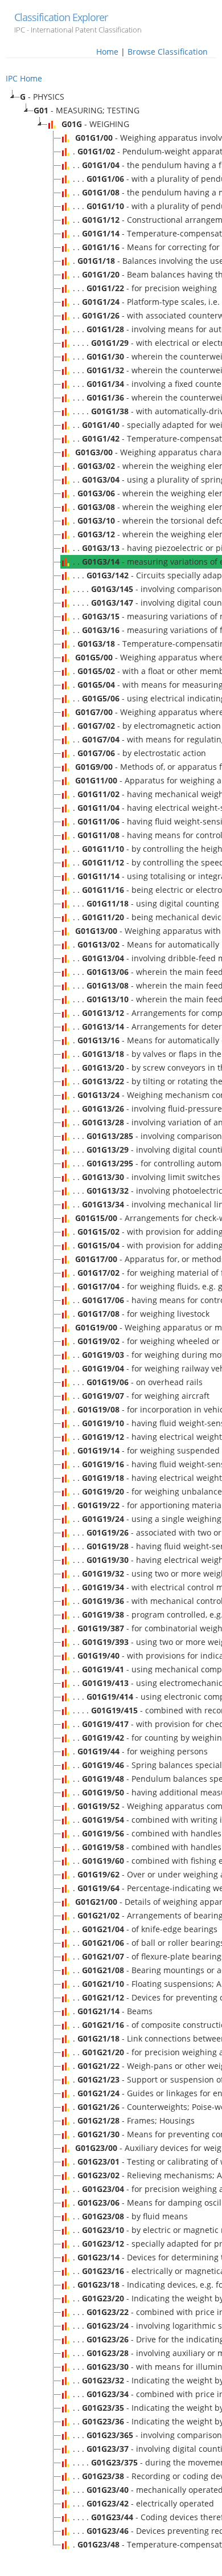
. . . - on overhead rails (138, 1382)
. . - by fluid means (130, 2216)
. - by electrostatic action (139, 753)
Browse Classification (168, 52)
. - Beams (113, 2011)
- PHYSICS (42, 97)
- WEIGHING (95, 124)
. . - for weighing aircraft (141, 1396)
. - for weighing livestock (141, 1314)
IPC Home (24, 78)
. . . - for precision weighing (145, 288)
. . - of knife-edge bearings (145, 1929)
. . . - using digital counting (146, 903)
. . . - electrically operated (143, 2503)
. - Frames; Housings (134, 2120)
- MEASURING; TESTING (87, 110)
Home (107, 52)
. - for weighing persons (140, 1751)
